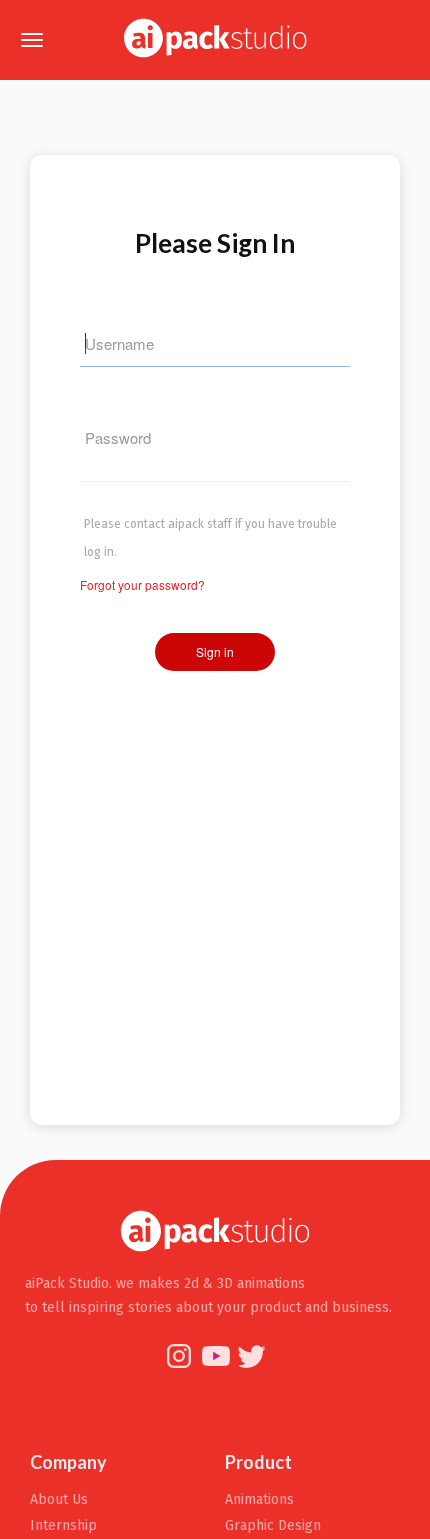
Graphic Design (273, 1525)
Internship (63, 1525)
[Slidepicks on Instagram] (181, 1366)
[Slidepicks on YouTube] (217, 1366)
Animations (259, 1499)
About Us (59, 1499)
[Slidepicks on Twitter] (252, 1366)
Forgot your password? (142, 584)
